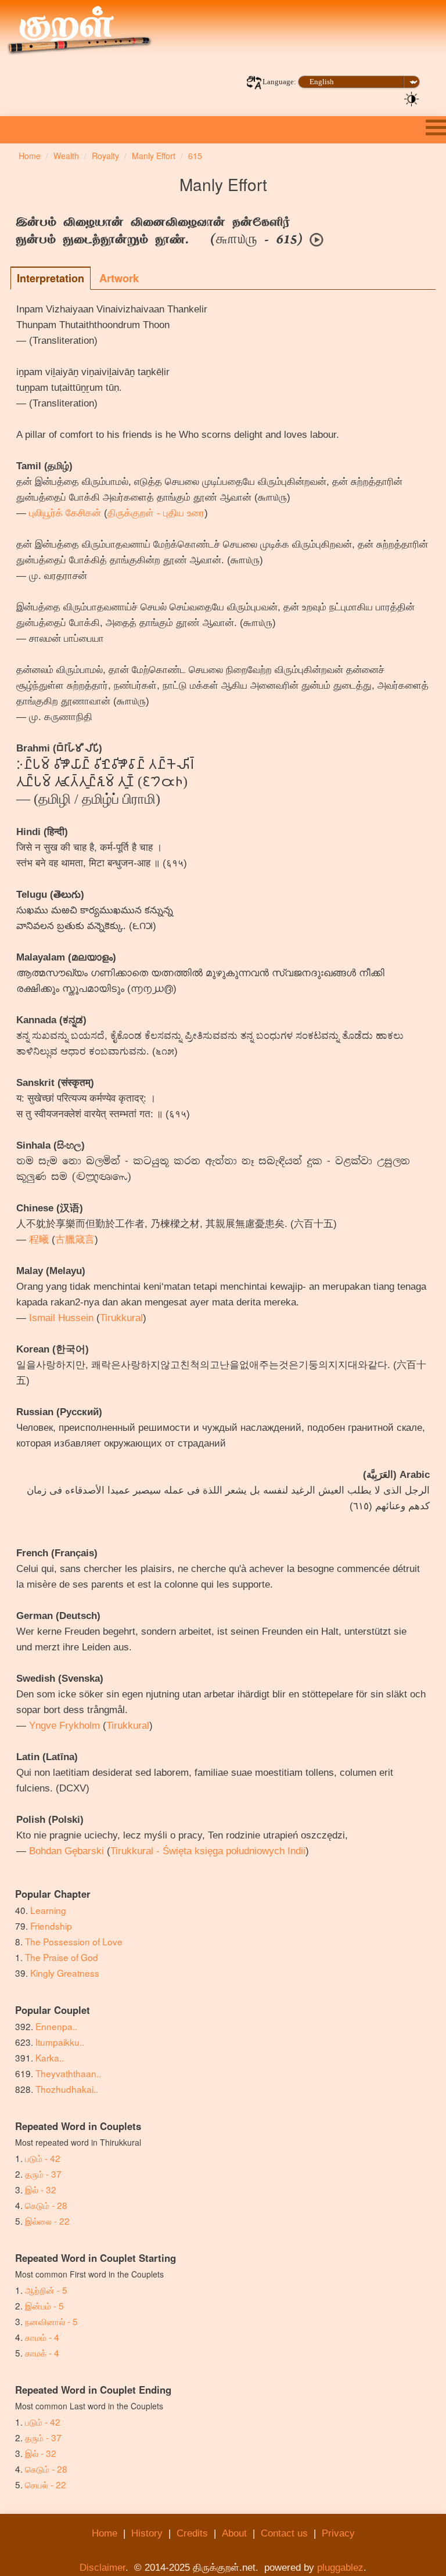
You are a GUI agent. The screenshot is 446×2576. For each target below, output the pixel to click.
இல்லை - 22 (47, 2221)
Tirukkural (121, 1318)
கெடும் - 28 (46, 2205)
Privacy (338, 2533)
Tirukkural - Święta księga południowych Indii (208, 1851)
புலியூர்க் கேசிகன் (65, 513)
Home (105, 2533)
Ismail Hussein (61, 1318)
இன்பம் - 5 (44, 2305)
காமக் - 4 (42, 2352)
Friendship (51, 1926)
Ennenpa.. (56, 2026)
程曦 (39, 1240)
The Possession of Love (74, 1941)
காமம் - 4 (42, 2337)
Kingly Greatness (65, 1973)
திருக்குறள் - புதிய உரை (156, 513)
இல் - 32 (41, 2189)
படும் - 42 (43, 2158)
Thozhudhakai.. (67, 2089)
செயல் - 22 (46, 2484)
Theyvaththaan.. (68, 2073)
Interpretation (51, 278)
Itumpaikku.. (60, 2042)
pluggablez (340, 2568)
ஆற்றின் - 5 (46, 2290)
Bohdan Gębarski (66, 1851)
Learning (48, 1910)
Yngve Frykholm (64, 1726)
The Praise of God (62, 1957)
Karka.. (50, 2057)
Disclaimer (102, 2568)
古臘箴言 (75, 1240)
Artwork (119, 278)
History (147, 2533)
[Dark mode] (412, 98)
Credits (192, 2533)
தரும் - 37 (43, 2174)
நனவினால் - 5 (51, 2321)
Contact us (284, 2533)
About (234, 2533)
